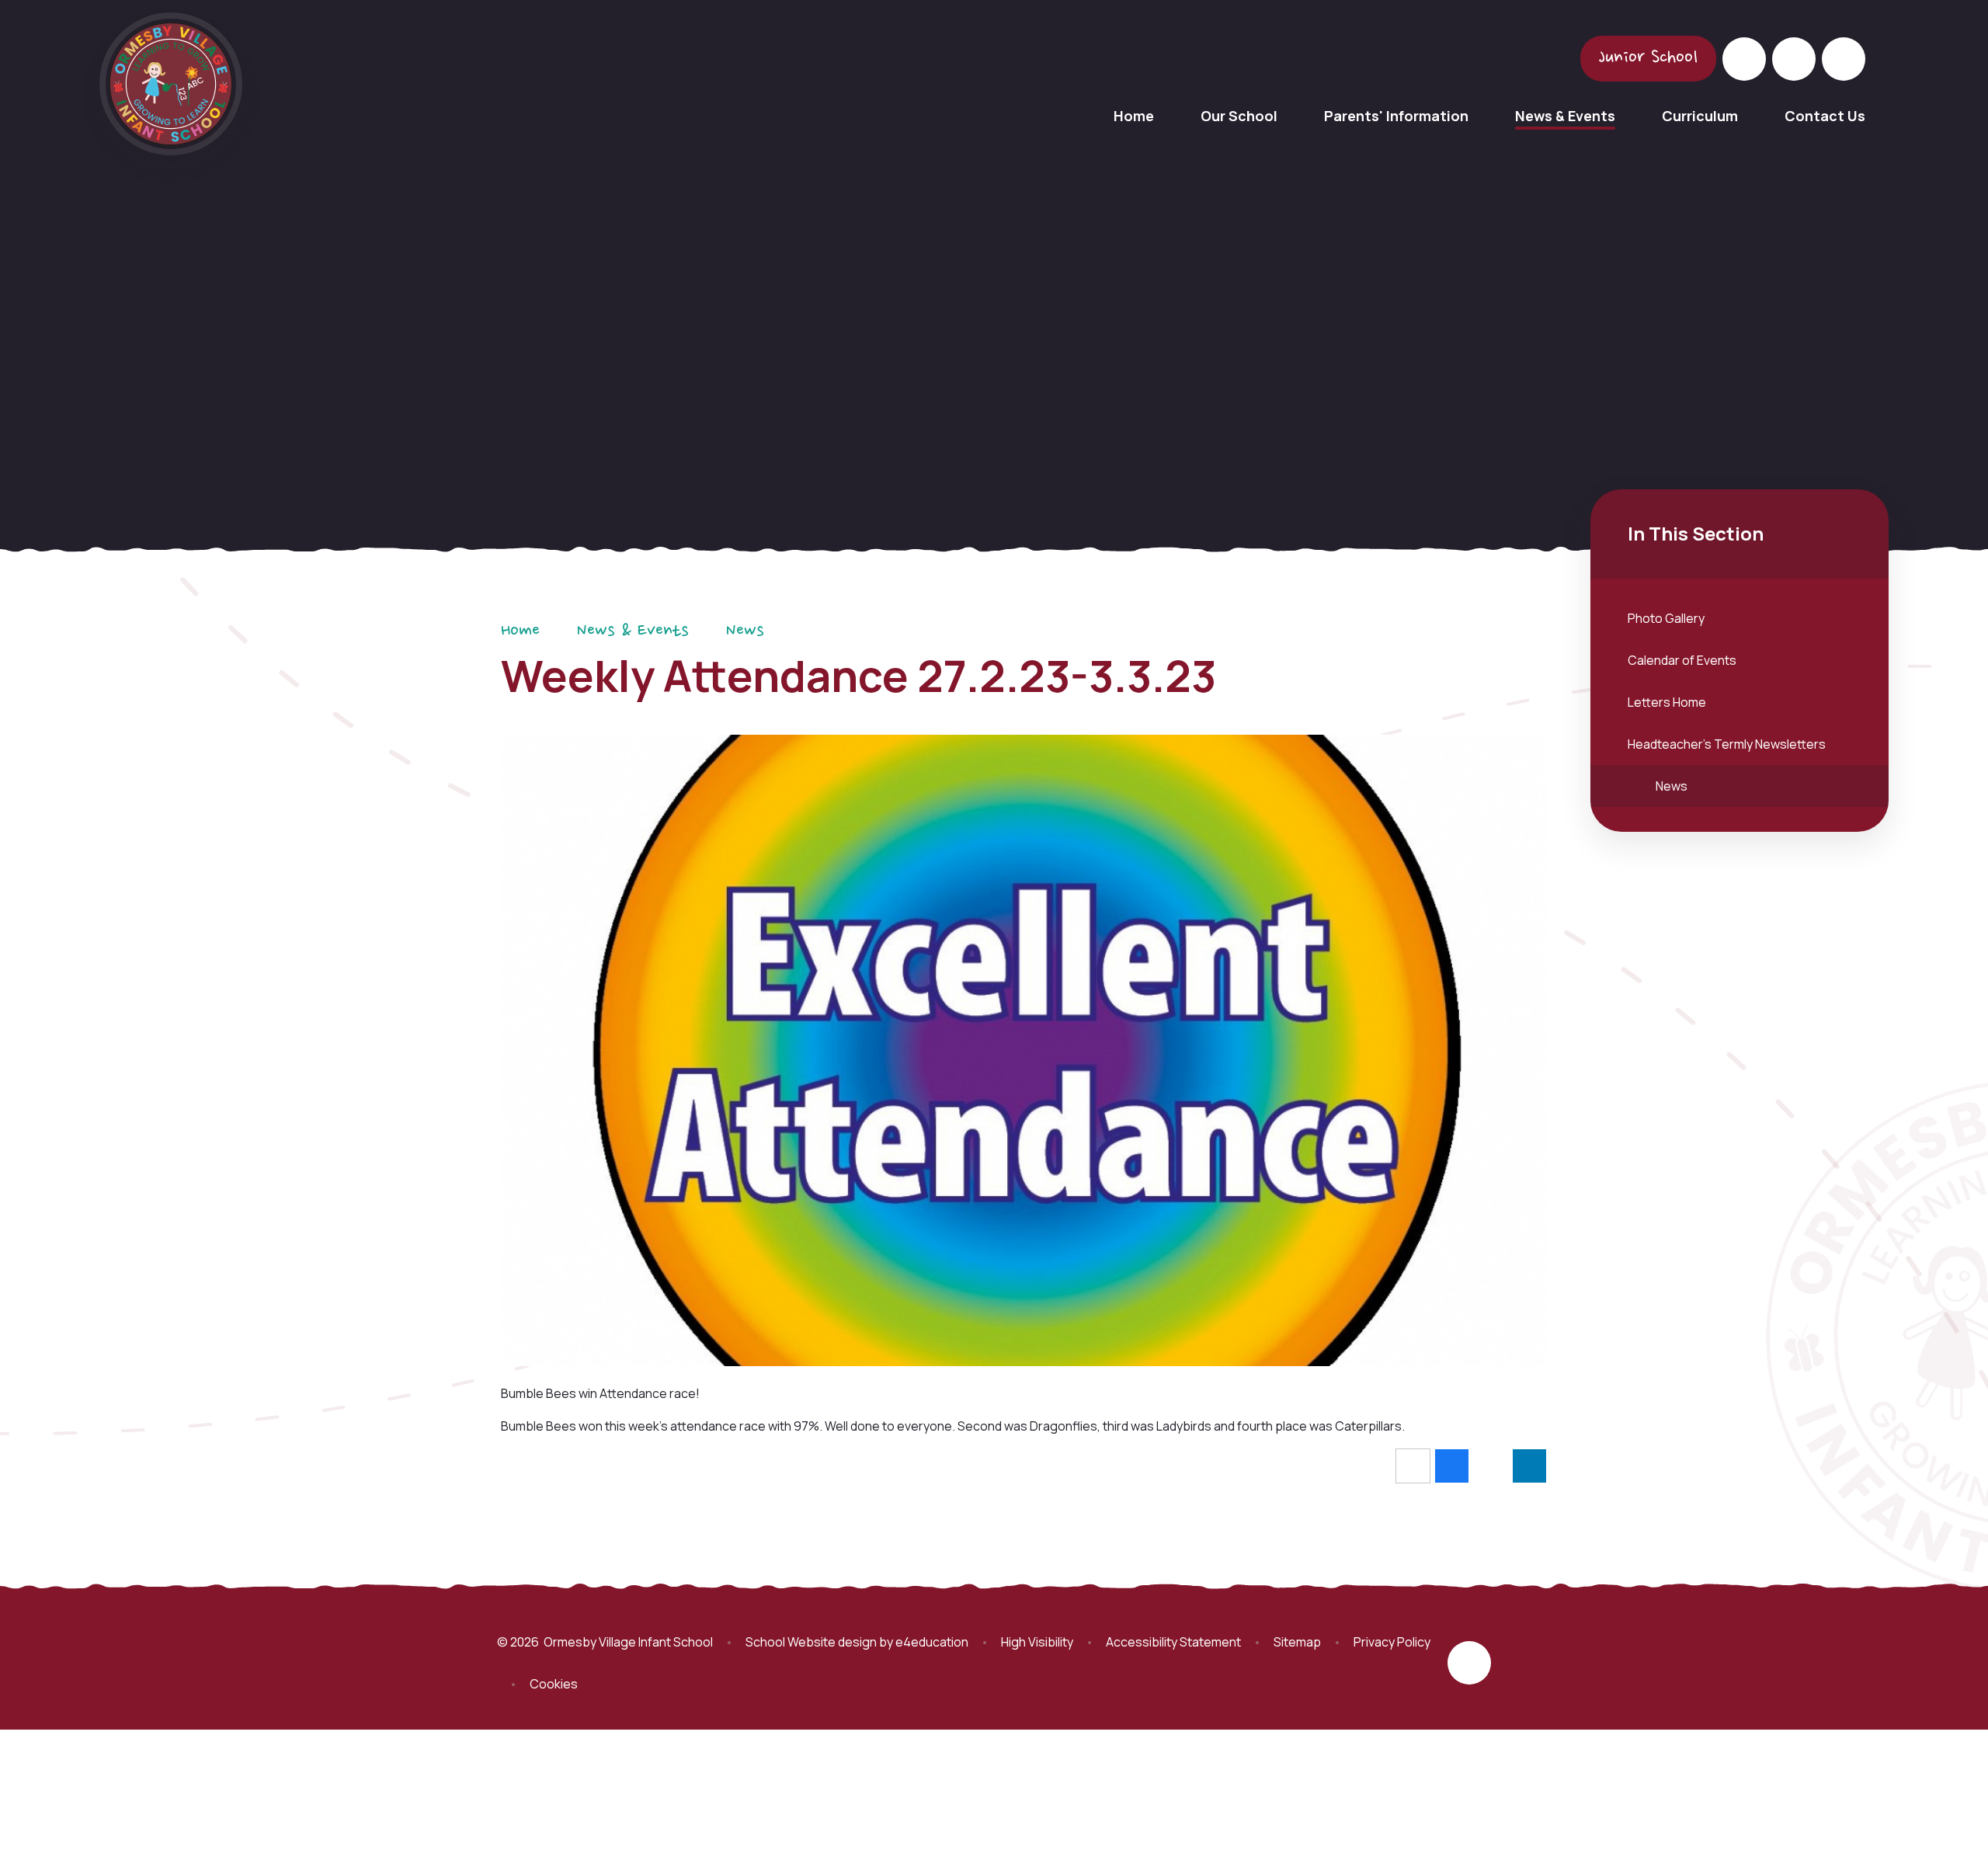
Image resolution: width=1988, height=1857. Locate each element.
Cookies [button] (554, 1684)
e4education (932, 1642)
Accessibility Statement (1173, 1642)
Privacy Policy (1392, 1642)
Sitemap (1297, 1642)
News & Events (633, 631)
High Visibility (1037, 1642)
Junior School (1648, 58)
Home (520, 631)
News (745, 631)
